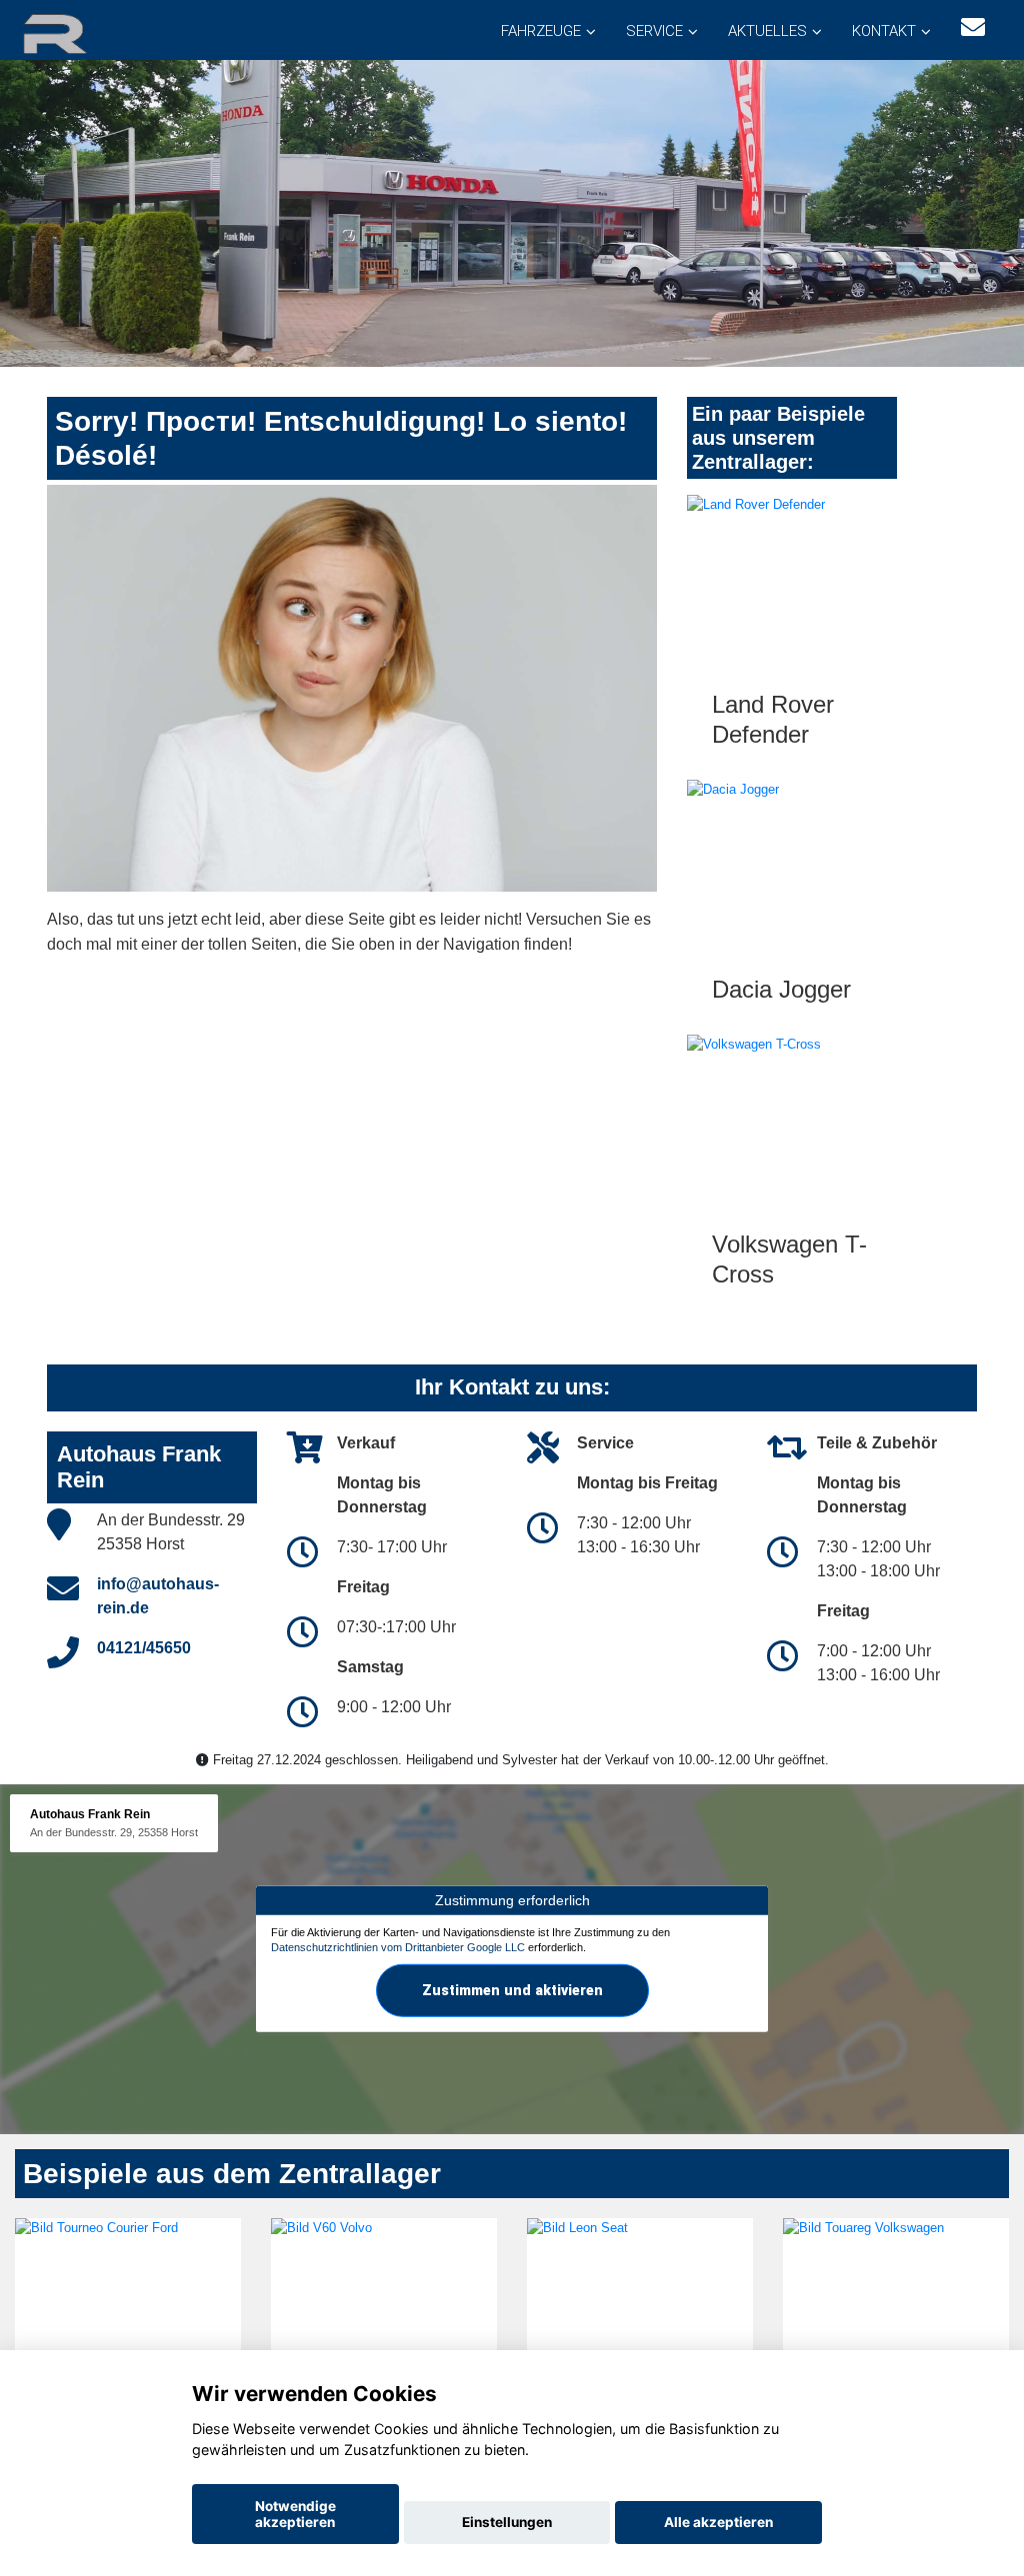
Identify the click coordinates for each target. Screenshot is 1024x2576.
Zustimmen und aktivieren (512, 1990)
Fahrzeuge (541, 31)
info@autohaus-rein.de (158, 1596)
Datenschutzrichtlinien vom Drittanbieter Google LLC (398, 1947)
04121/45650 (144, 1648)
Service (654, 31)
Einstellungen (507, 2522)
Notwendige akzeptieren (295, 2514)
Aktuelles (767, 31)
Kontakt (884, 31)
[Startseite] (79, 32)
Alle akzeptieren (718, 2522)
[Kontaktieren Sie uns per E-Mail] (973, 27)
